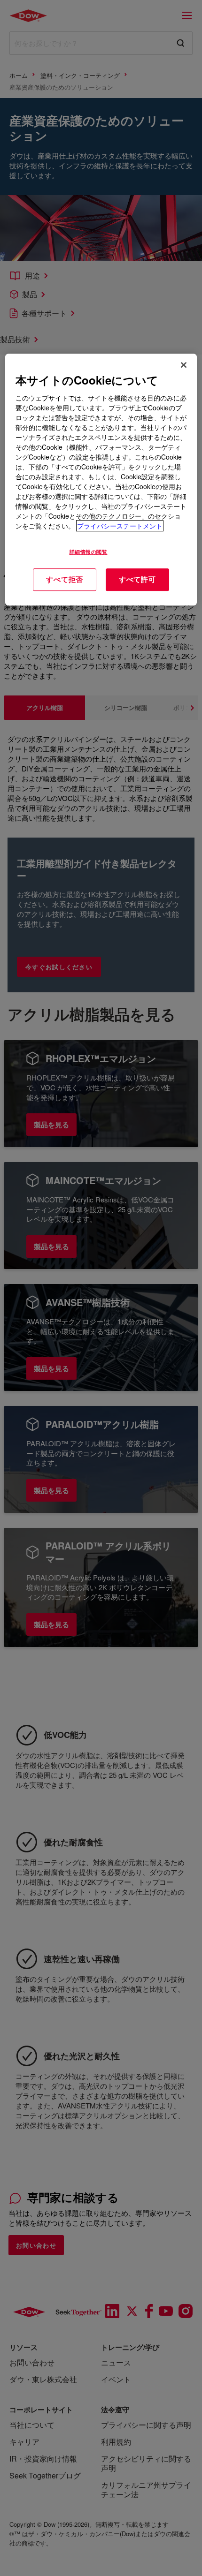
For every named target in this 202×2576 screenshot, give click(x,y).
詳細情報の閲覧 (89, 551)
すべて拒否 (65, 580)
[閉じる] (184, 365)
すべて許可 (137, 580)
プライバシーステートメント (120, 526)
